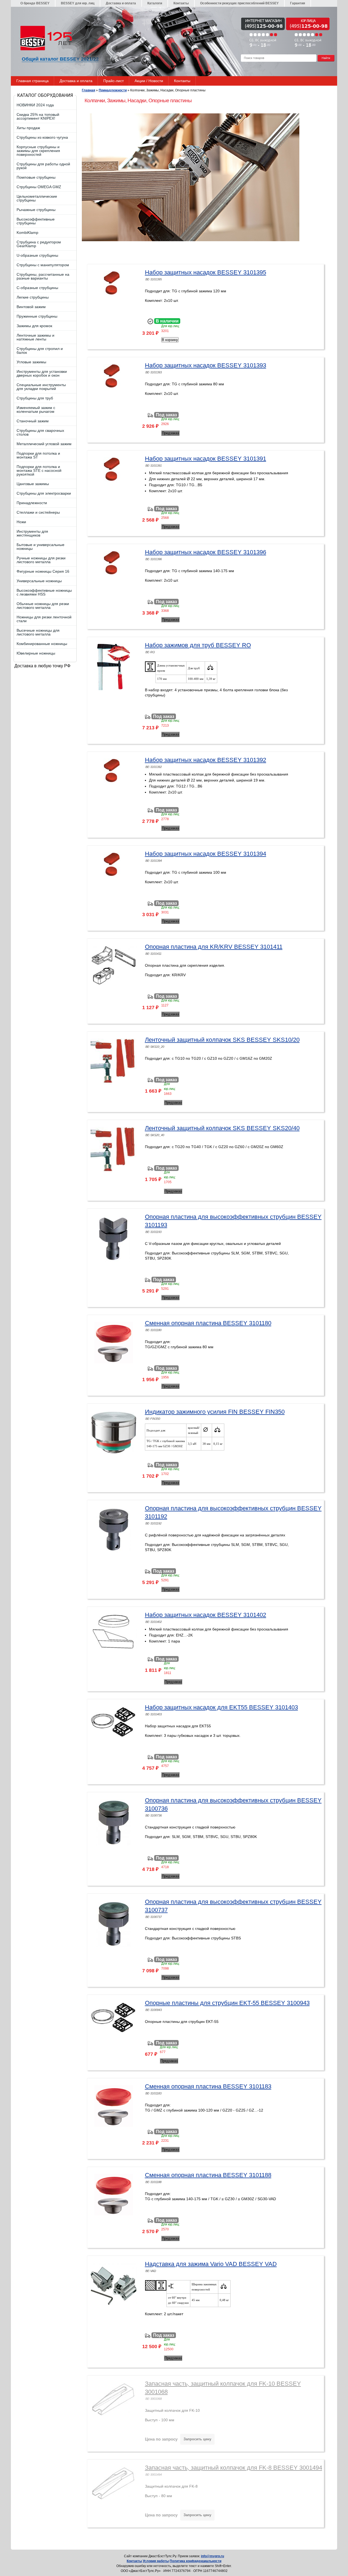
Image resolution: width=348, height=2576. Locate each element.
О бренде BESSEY (35, 3)
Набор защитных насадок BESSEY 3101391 (206, 459)
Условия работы (156, 2561)
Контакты (181, 3)
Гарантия (298, 3)
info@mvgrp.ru (212, 2556)
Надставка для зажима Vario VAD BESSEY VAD (211, 2264)
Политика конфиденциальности (195, 2561)
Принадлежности (113, 90)
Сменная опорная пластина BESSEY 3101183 (208, 2086)
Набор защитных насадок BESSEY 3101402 (206, 1615)
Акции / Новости (149, 81)
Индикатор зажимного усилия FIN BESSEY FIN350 (215, 1412)
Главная (88, 90)
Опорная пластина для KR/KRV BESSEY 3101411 (214, 947)
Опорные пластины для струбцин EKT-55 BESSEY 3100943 (227, 2003)
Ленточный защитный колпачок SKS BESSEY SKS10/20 (222, 1040)
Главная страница (32, 81)
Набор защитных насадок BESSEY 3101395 (206, 272)
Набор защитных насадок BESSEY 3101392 (206, 760)
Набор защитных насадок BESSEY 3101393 (206, 365)
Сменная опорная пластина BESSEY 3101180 (208, 1323)
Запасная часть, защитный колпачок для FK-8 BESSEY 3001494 (234, 2468)
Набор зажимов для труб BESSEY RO (198, 645)
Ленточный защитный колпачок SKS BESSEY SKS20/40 (222, 1128)
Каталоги (155, 3)
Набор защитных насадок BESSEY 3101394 (206, 854)
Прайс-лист (114, 81)
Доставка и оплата (121, 3)
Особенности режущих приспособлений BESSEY (239, 3)
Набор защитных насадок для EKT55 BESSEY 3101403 (221, 1707)
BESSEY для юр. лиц (78, 3)
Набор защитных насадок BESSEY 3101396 (206, 552)
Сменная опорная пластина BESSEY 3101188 (208, 2175)
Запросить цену (197, 2439)
